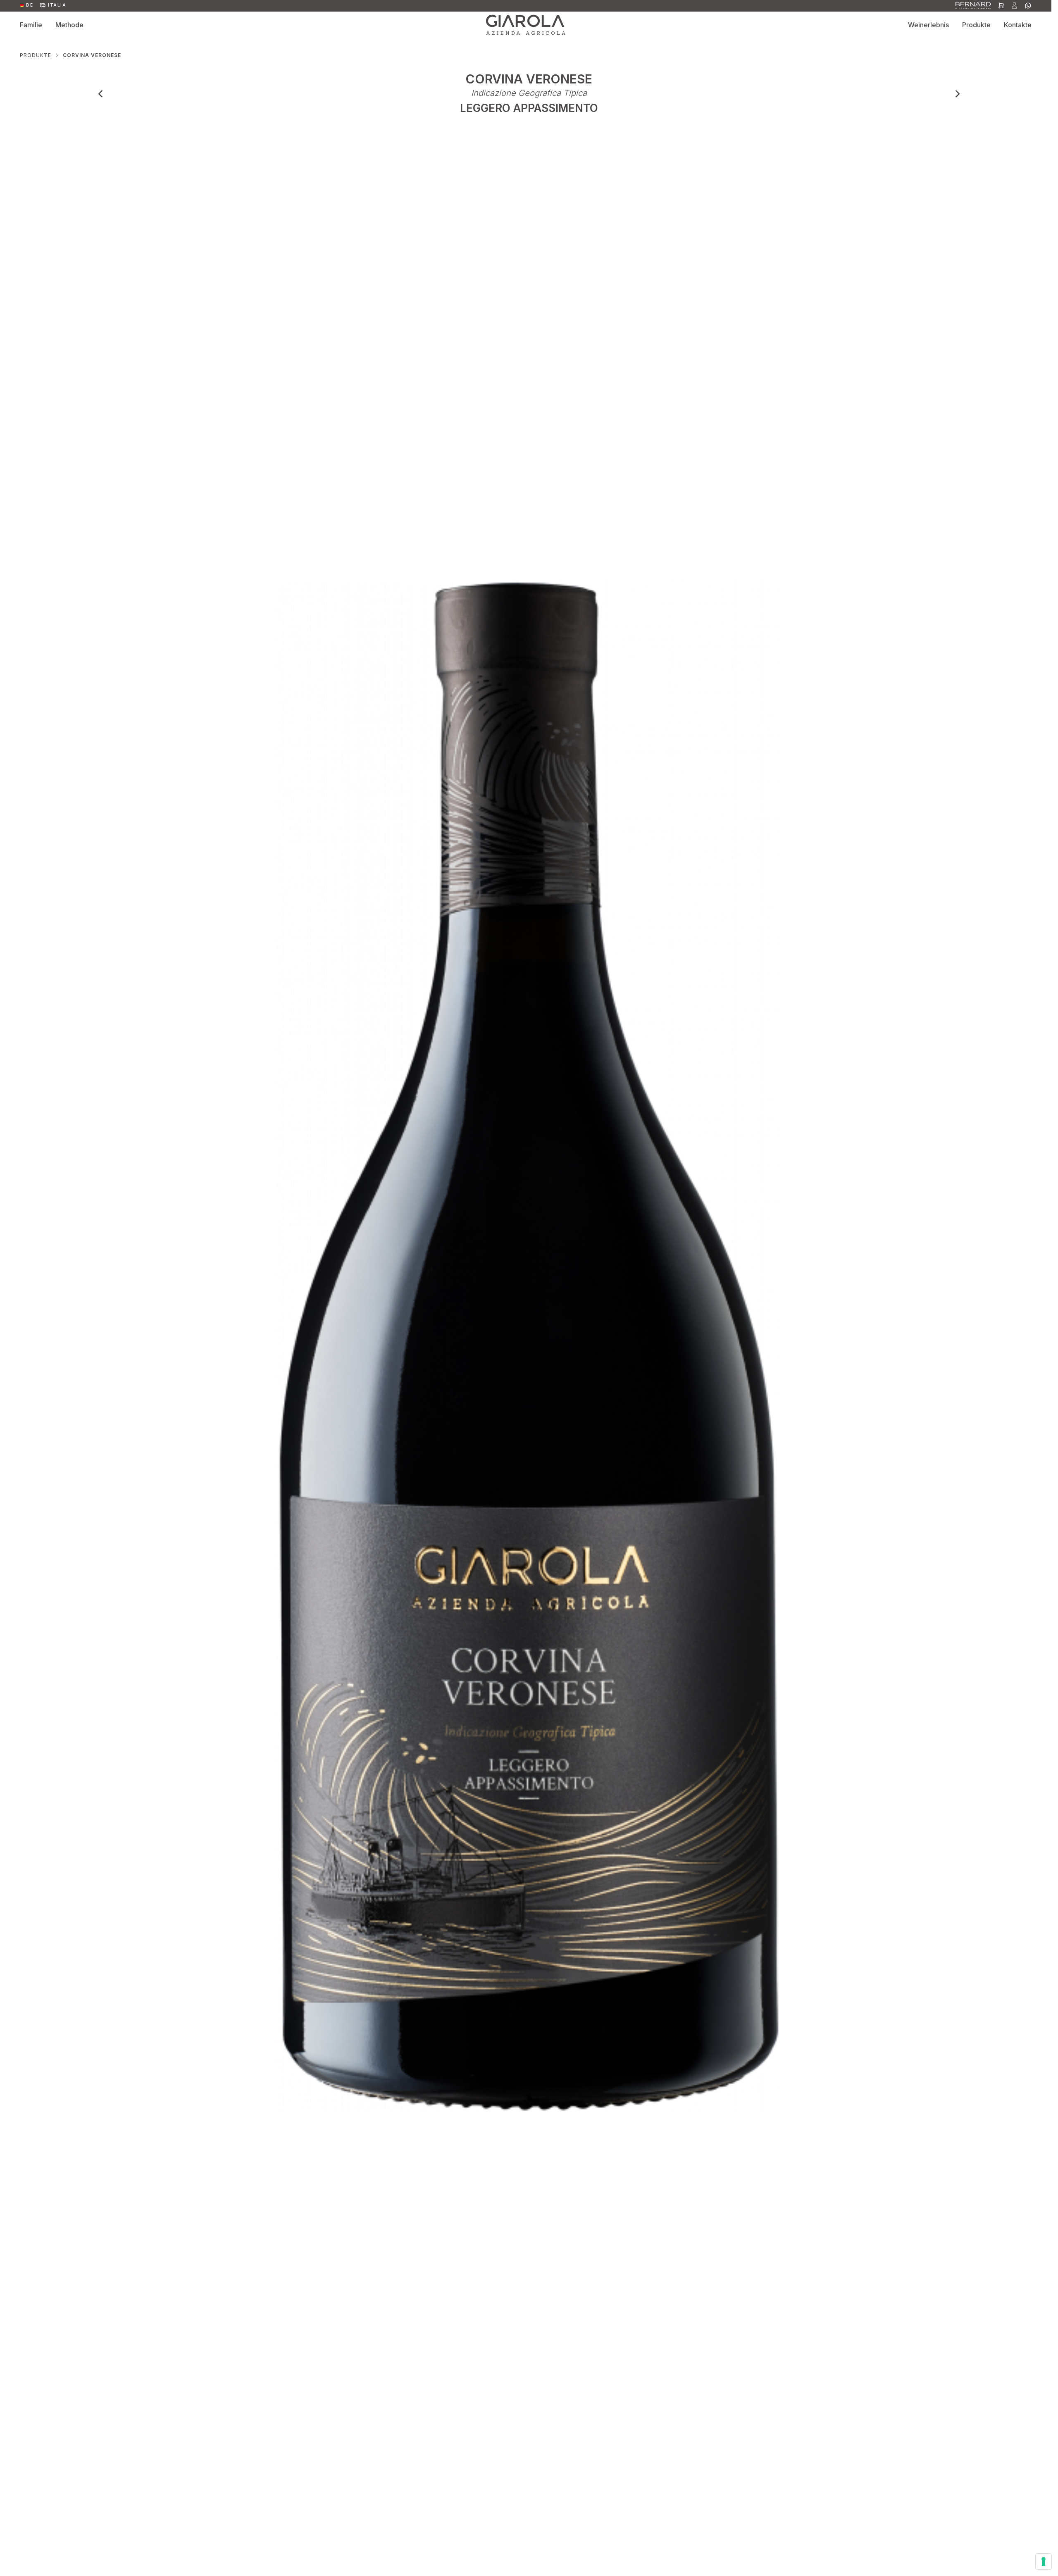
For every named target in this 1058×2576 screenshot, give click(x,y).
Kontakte (1018, 25)
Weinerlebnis (928, 25)
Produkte (976, 25)
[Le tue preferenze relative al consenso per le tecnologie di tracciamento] (1044, 2562)
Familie (31, 25)
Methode (69, 25)
